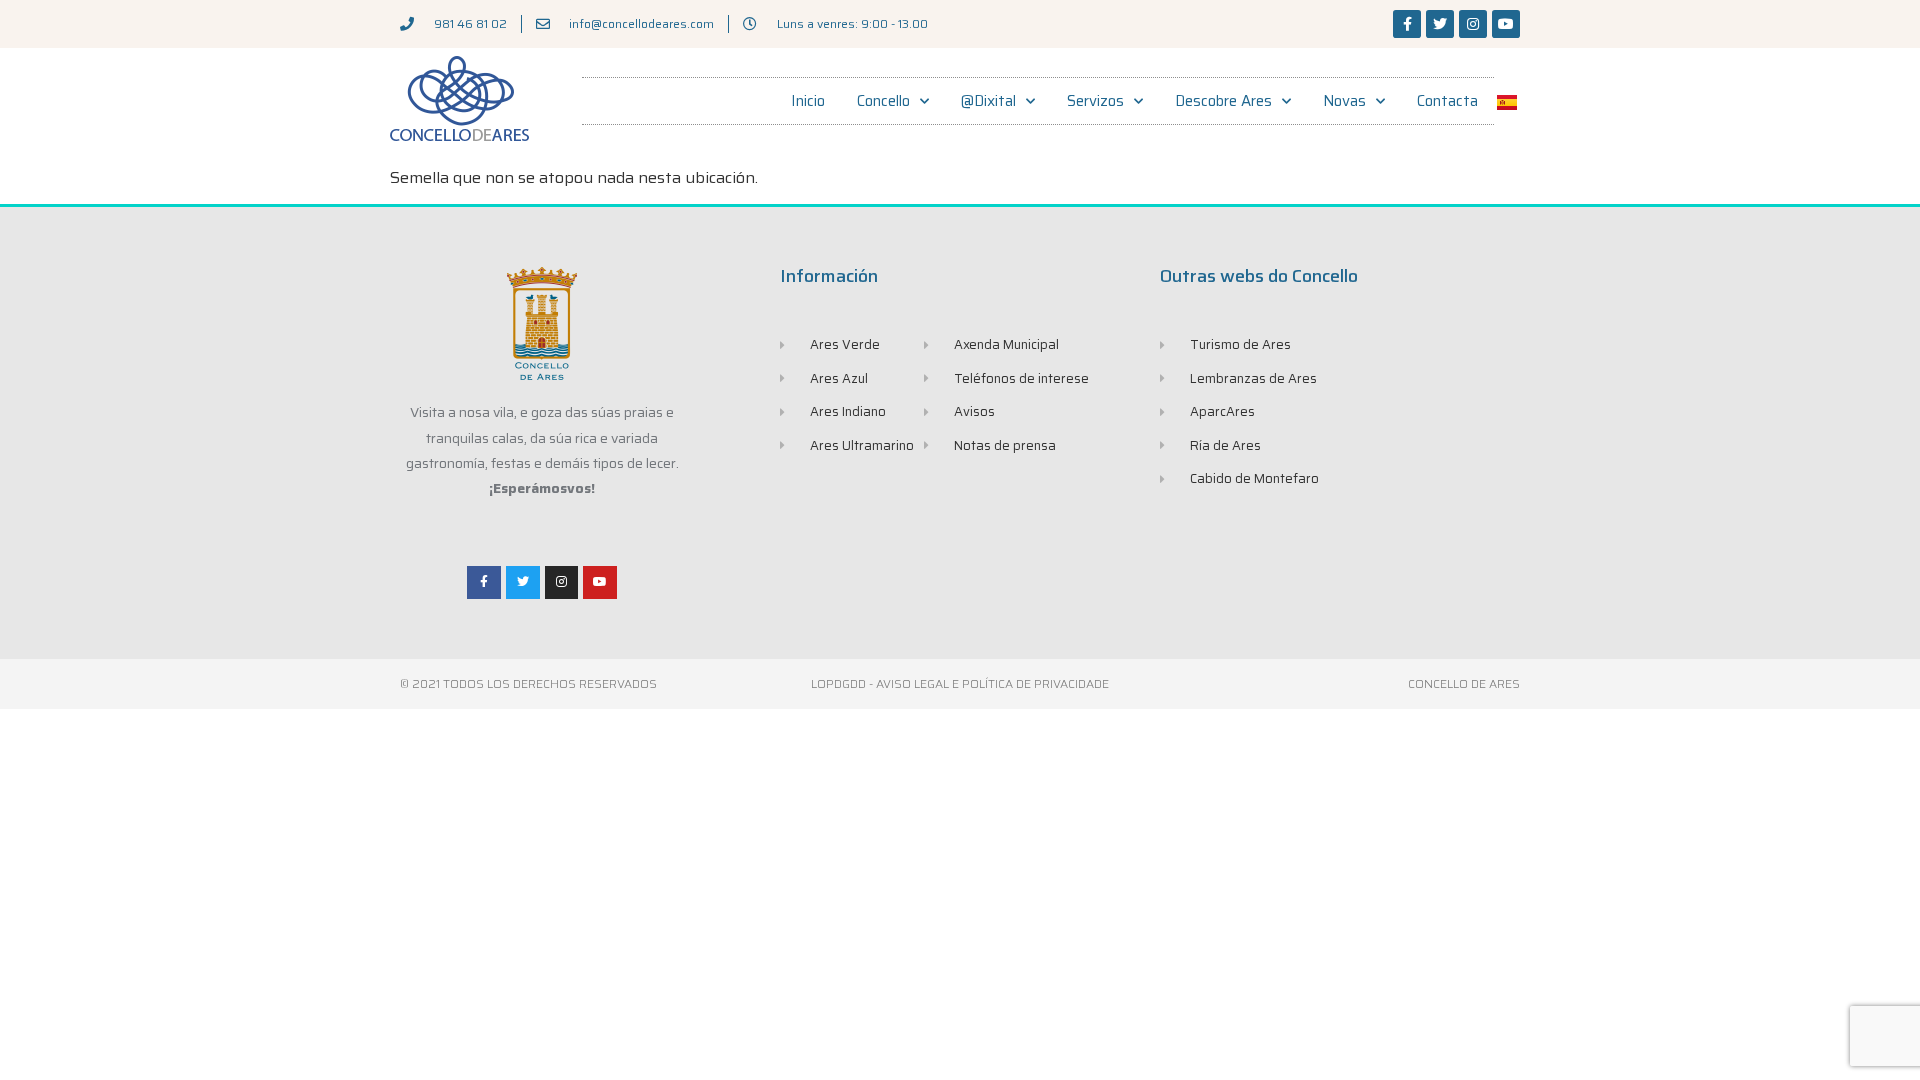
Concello (883, 101)
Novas (1344, 101)
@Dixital (988, 101)
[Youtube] (1506, 24)
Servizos (1095, 101)
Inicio (808, 101)
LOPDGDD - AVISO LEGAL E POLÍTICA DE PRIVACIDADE (960, 683)
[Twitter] (1440, 24)
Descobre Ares (1223, 101)
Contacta (1447, 101)
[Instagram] (1473, 24)
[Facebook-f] (1407, 24)
